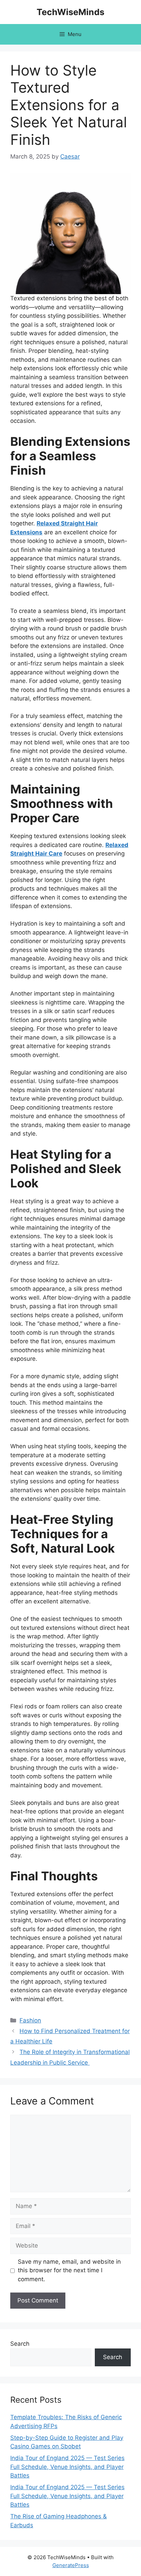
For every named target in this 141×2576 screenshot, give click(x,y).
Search (20, 2344)
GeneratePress (71, 2565)
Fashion (30, 2020)
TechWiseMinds (70, 12)
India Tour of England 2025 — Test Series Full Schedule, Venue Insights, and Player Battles (67, 2467)
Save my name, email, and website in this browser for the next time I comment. (69, 2270)
